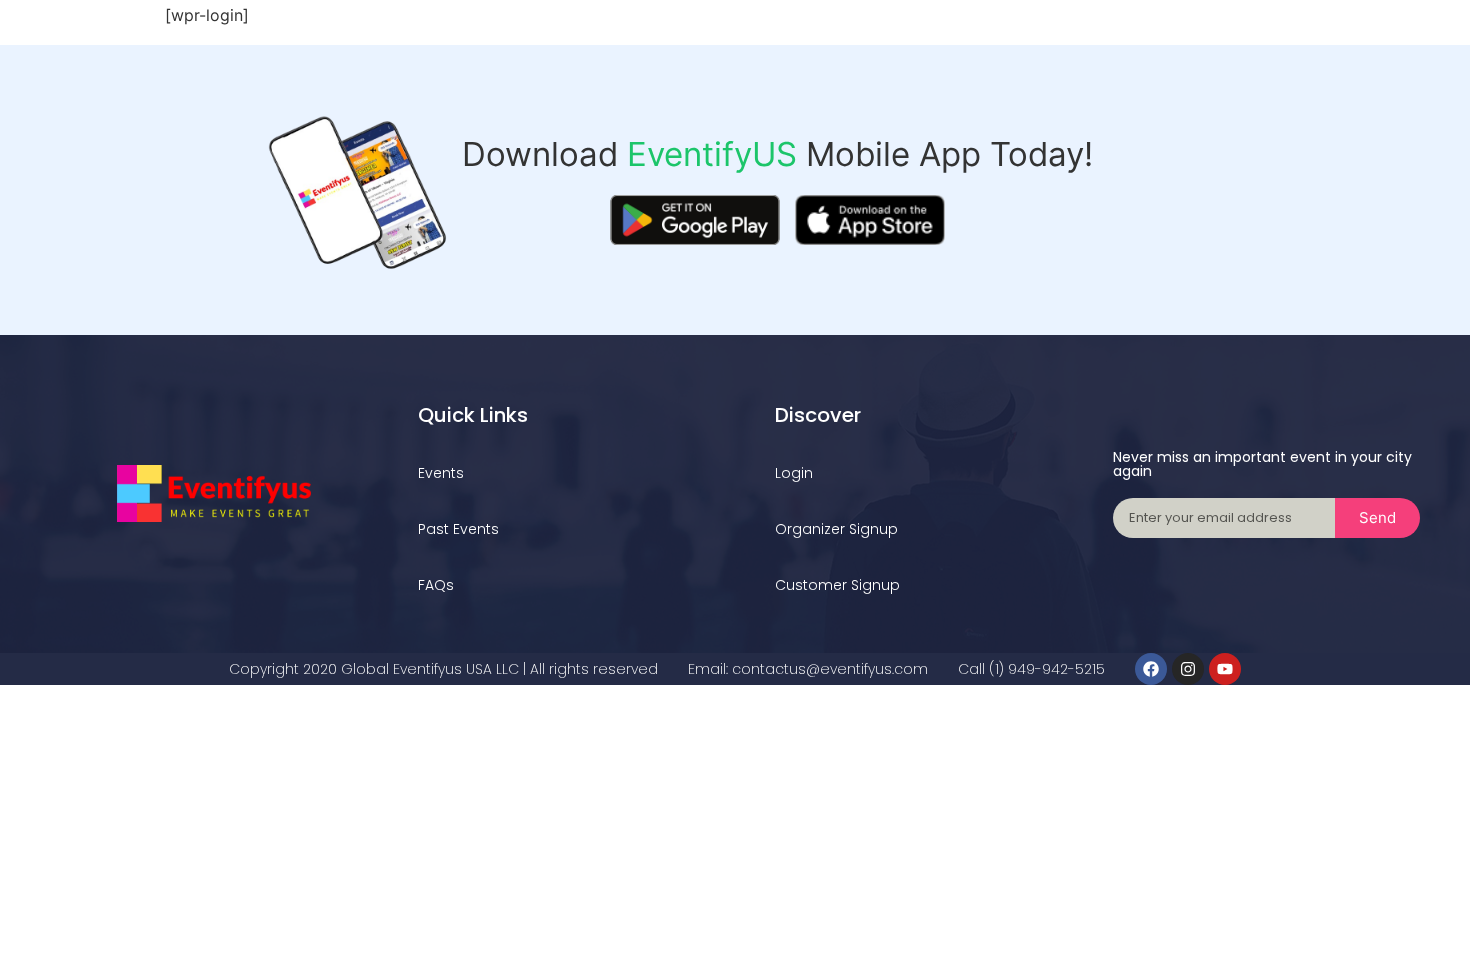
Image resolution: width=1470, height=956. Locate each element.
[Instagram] (1188, 669)
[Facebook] (1151, 669)
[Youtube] (1225, 669)
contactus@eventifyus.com (830, 669)
